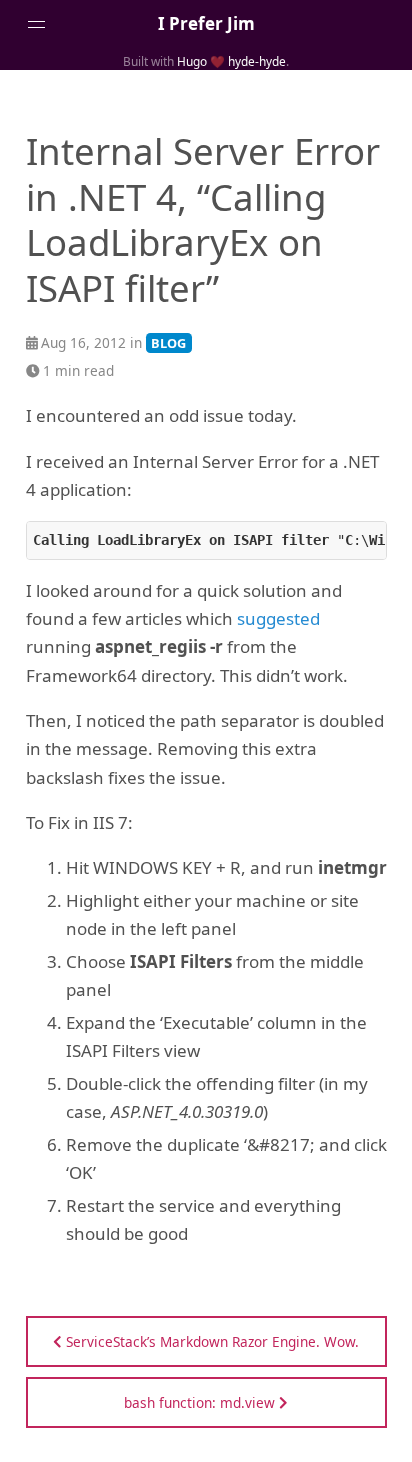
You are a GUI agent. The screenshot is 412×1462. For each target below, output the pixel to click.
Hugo (192, 61)
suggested (278, 618)
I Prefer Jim (206, 23)
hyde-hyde (257, 61)
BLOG (168, 343)
